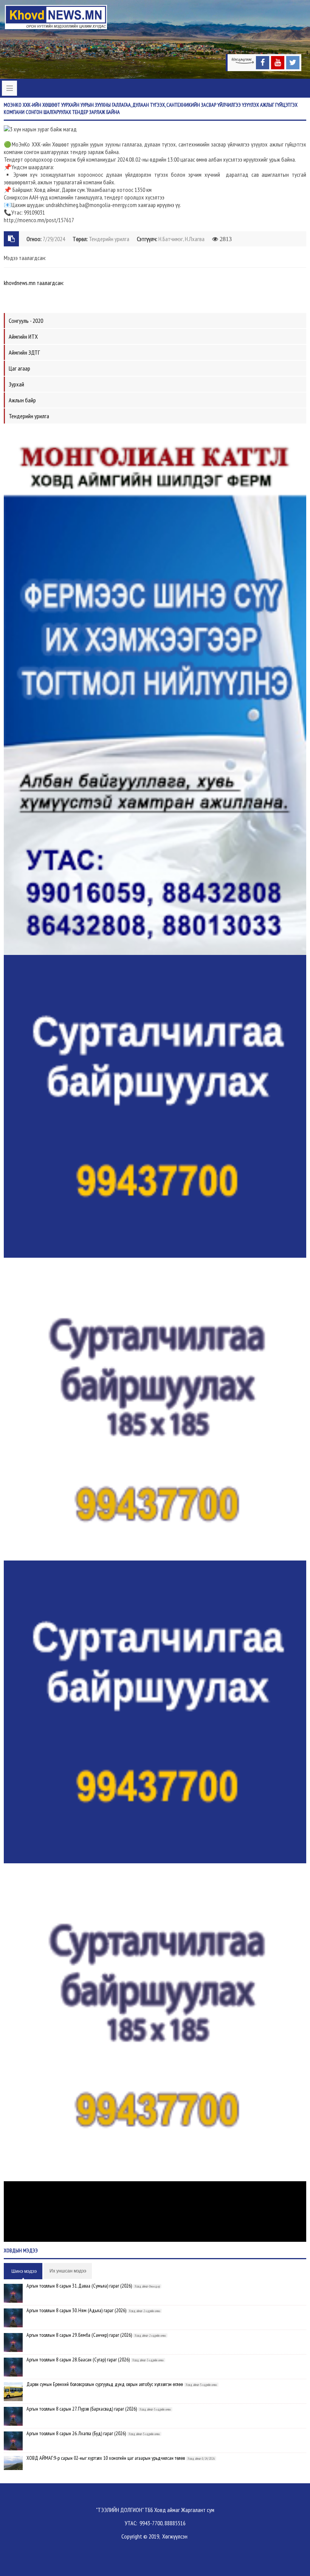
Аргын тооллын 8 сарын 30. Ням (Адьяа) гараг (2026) (76, 2310)
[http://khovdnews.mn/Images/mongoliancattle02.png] (155, 691)
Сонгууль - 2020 (26, 321)
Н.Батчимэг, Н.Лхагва (181, 239)
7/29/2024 (54, 239)
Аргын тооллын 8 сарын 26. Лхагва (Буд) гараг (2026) (76, 2433)
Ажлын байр (22, 400)
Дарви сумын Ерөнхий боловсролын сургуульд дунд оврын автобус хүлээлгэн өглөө (105, 2384)
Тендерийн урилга (109, 239)
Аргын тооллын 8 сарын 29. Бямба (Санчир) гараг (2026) (79, 2335)
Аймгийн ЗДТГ (24, 352)
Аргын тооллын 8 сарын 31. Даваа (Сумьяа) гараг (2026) (79, 2286)
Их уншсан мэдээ (68, 2271)
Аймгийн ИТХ (23, 336)
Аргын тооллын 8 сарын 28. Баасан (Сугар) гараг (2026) (78, 2360)
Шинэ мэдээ (24, 2271)
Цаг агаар (19, 368)
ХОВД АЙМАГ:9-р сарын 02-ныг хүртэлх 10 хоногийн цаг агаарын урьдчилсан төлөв (106, 2458)
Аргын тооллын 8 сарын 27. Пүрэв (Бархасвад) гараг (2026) (82, 2409)
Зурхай (16, 384)
